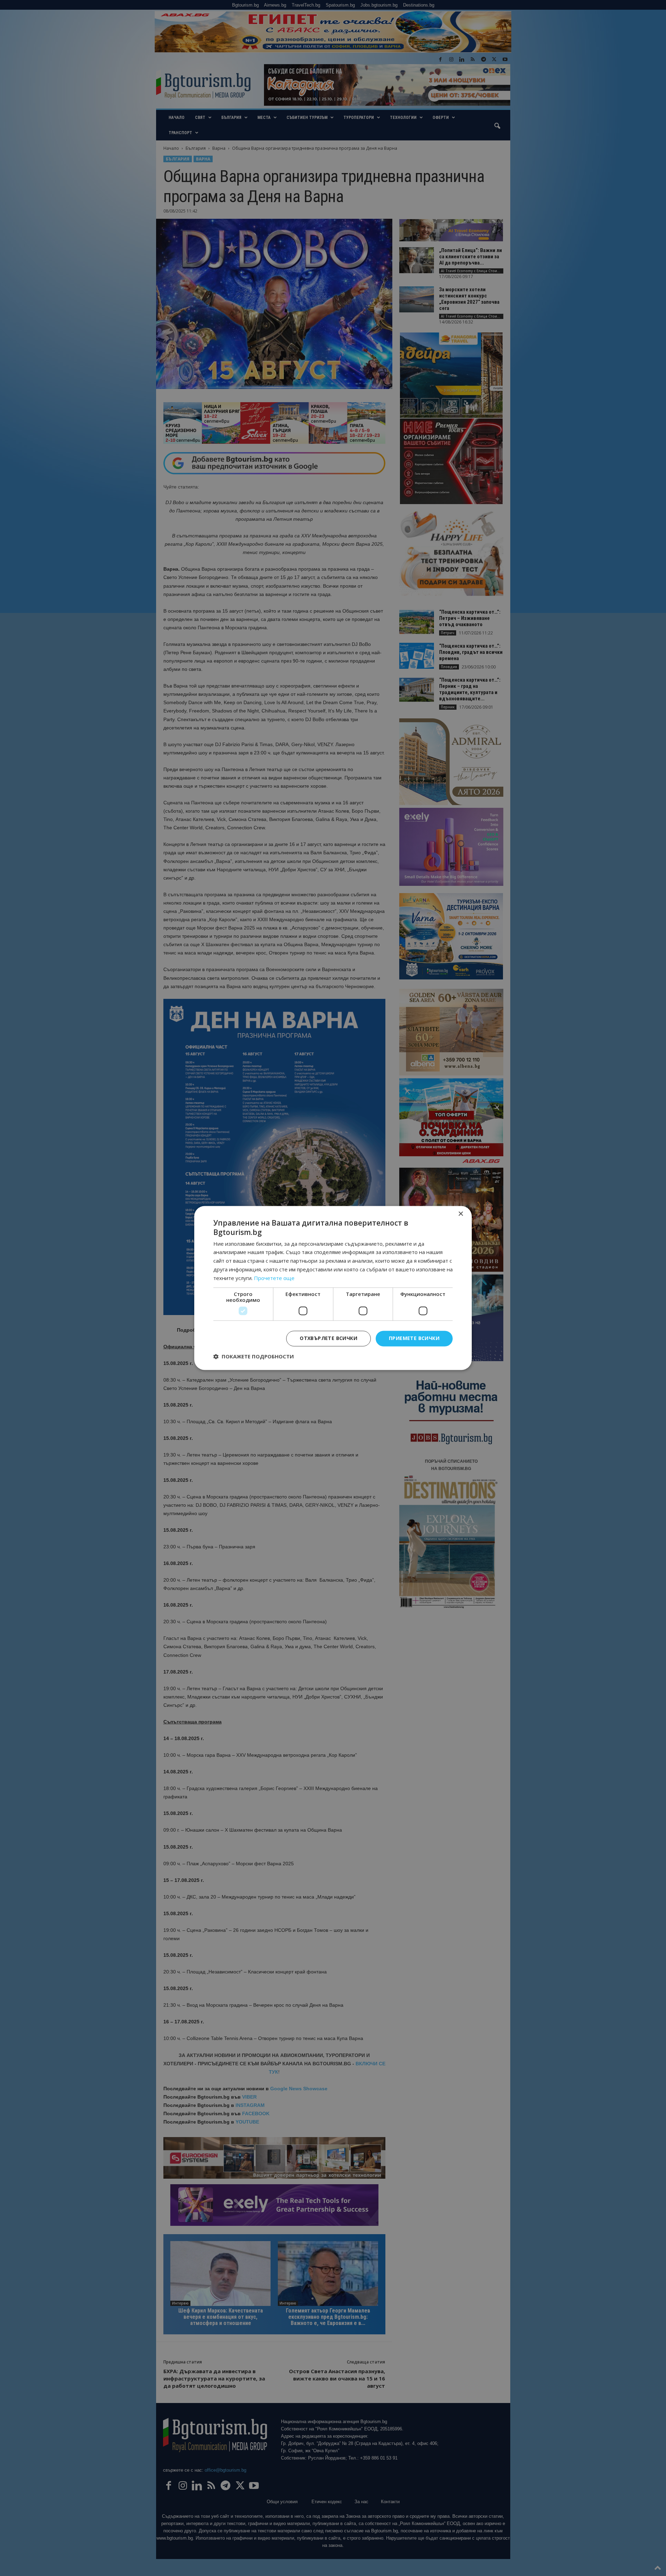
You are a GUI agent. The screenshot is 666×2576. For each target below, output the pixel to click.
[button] (254, 1357)
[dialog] (333, 1288)
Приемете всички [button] (414, 1338)
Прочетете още (274, 1278)
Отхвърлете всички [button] (328, 1338)
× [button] (460, 1214)
